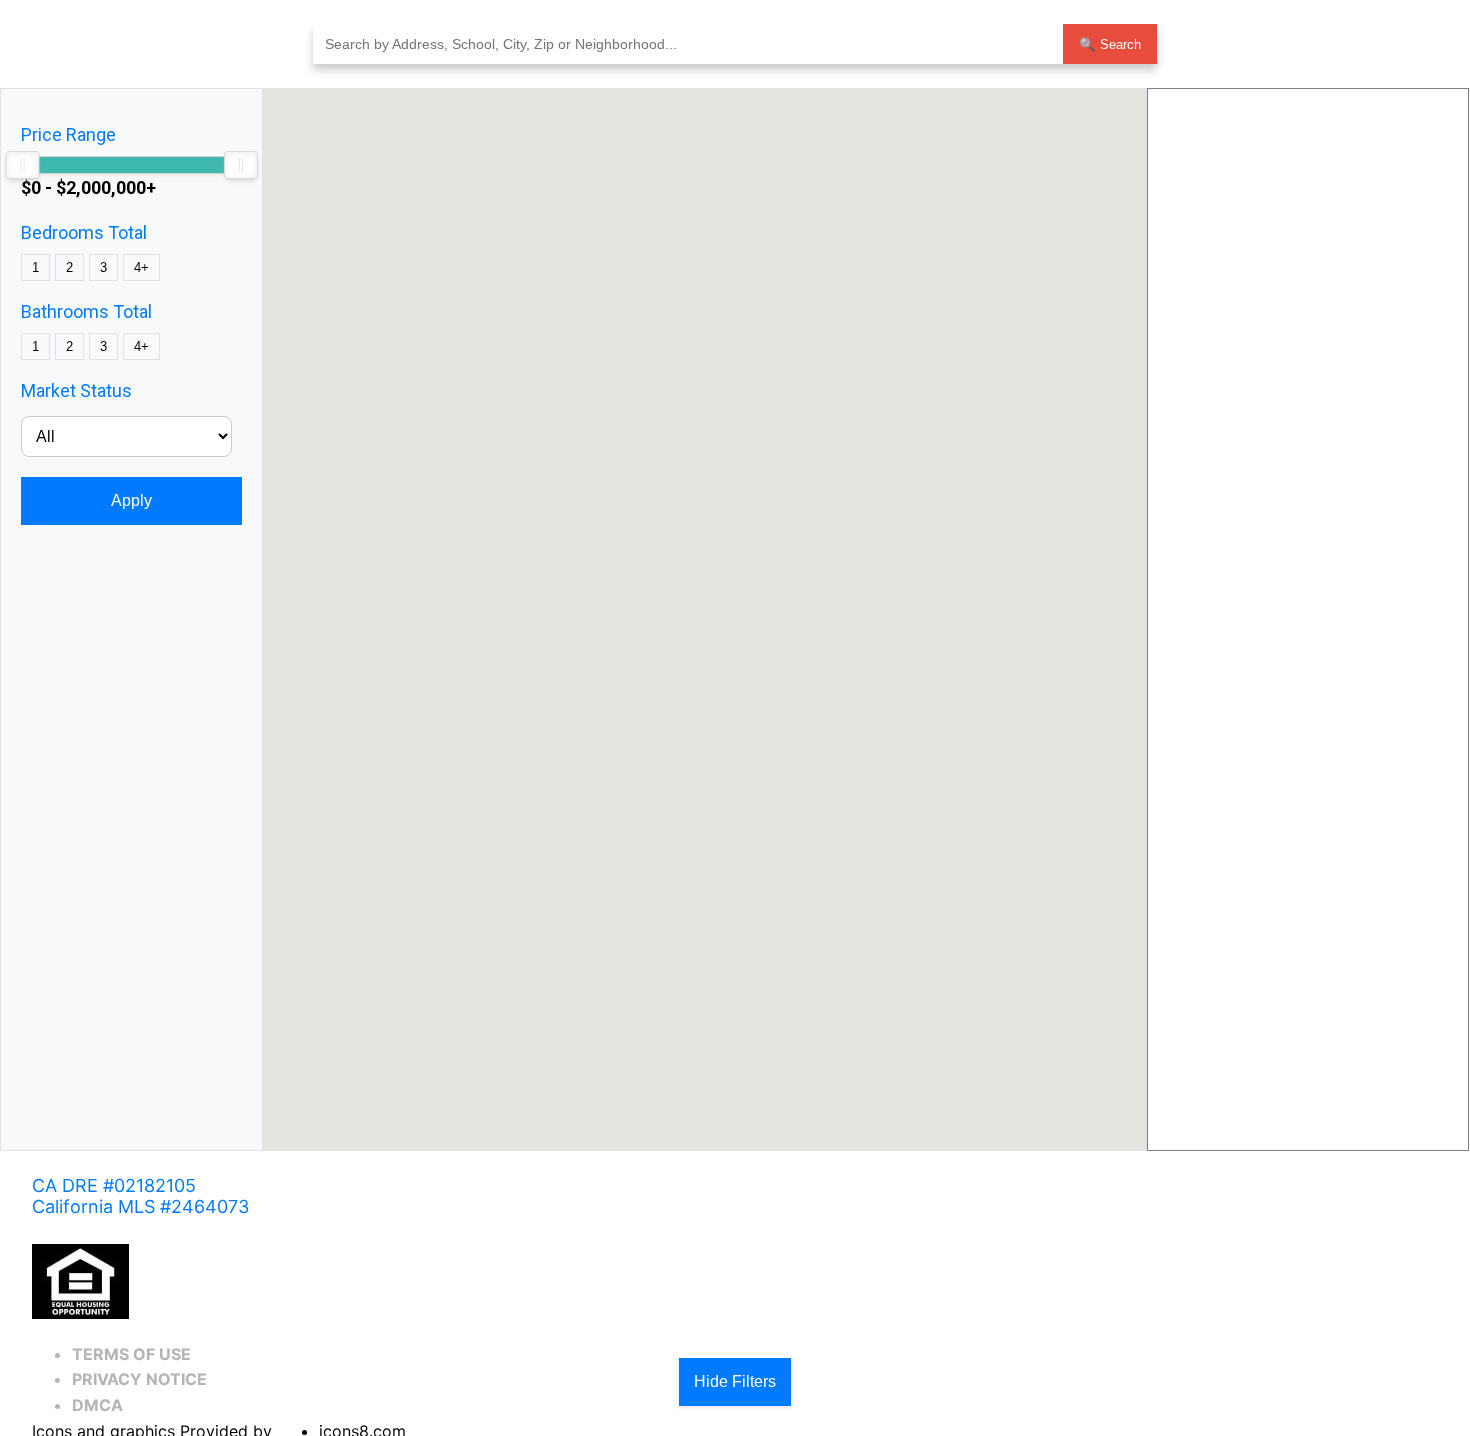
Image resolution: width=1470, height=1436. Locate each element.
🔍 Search (1110, 44)
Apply (131, 500)
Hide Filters (735, 1381)
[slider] (22, 165)
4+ (141, 267)
